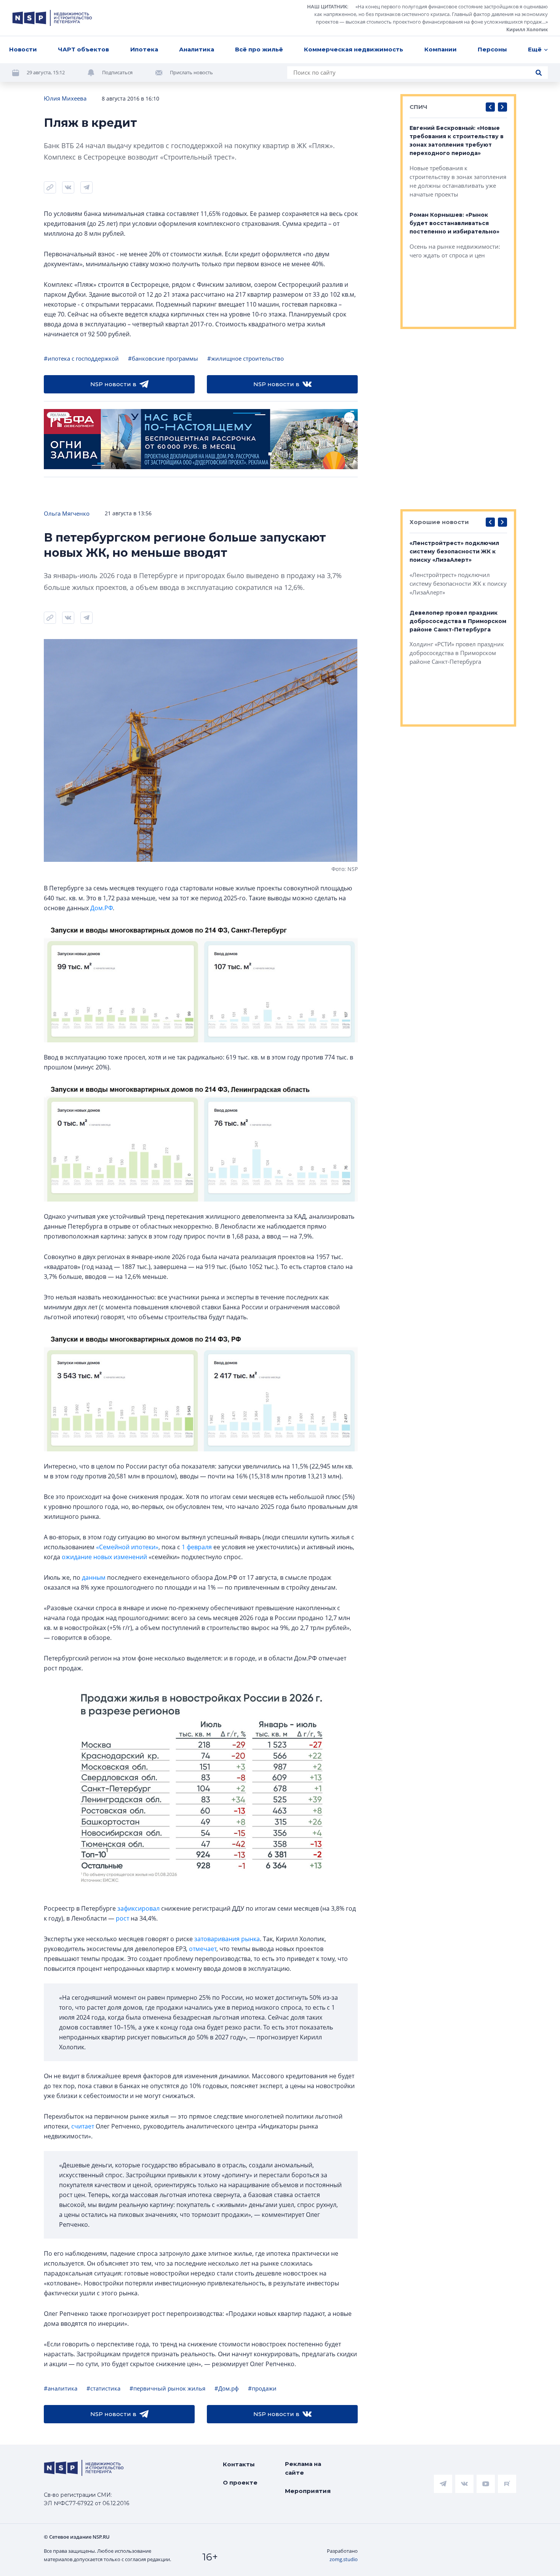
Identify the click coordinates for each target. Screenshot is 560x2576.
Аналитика (197, 49)
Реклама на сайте (303, 2468)
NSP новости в (113, 384)
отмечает (203, 1949)
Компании (441, 49)
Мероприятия (308, 2491)
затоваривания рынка (227, 1939)
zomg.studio (344, 2559)
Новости (23, 49)
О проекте (240, 2483)
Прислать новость (191, 72)
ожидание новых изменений (104, 1557)
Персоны (492, 49)
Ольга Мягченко (67, 513)
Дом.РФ (102, 908)
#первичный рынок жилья (167, 2388)
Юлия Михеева (65, 98)
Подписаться (117, 72)
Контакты (239, 2464)
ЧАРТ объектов (83, 49)
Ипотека (144, 49)
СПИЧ (418, 107)
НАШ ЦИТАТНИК (327, 6)
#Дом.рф (227, 2388)
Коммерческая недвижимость (354, 49)
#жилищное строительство (246, 358)
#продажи (262, 2388)
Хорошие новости (439, 522)
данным (94, 1577)
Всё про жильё (259, 49)
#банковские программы (163, 358)
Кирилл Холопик (527, 29)
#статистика (103, 2388)
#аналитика (61, 2388)
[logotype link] (52, 18)
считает (83, 2126)
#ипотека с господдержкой (81, 358)
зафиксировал (138, 1908)
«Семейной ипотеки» (127, 1547)
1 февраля (197, 1547)
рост (122, 1918)
